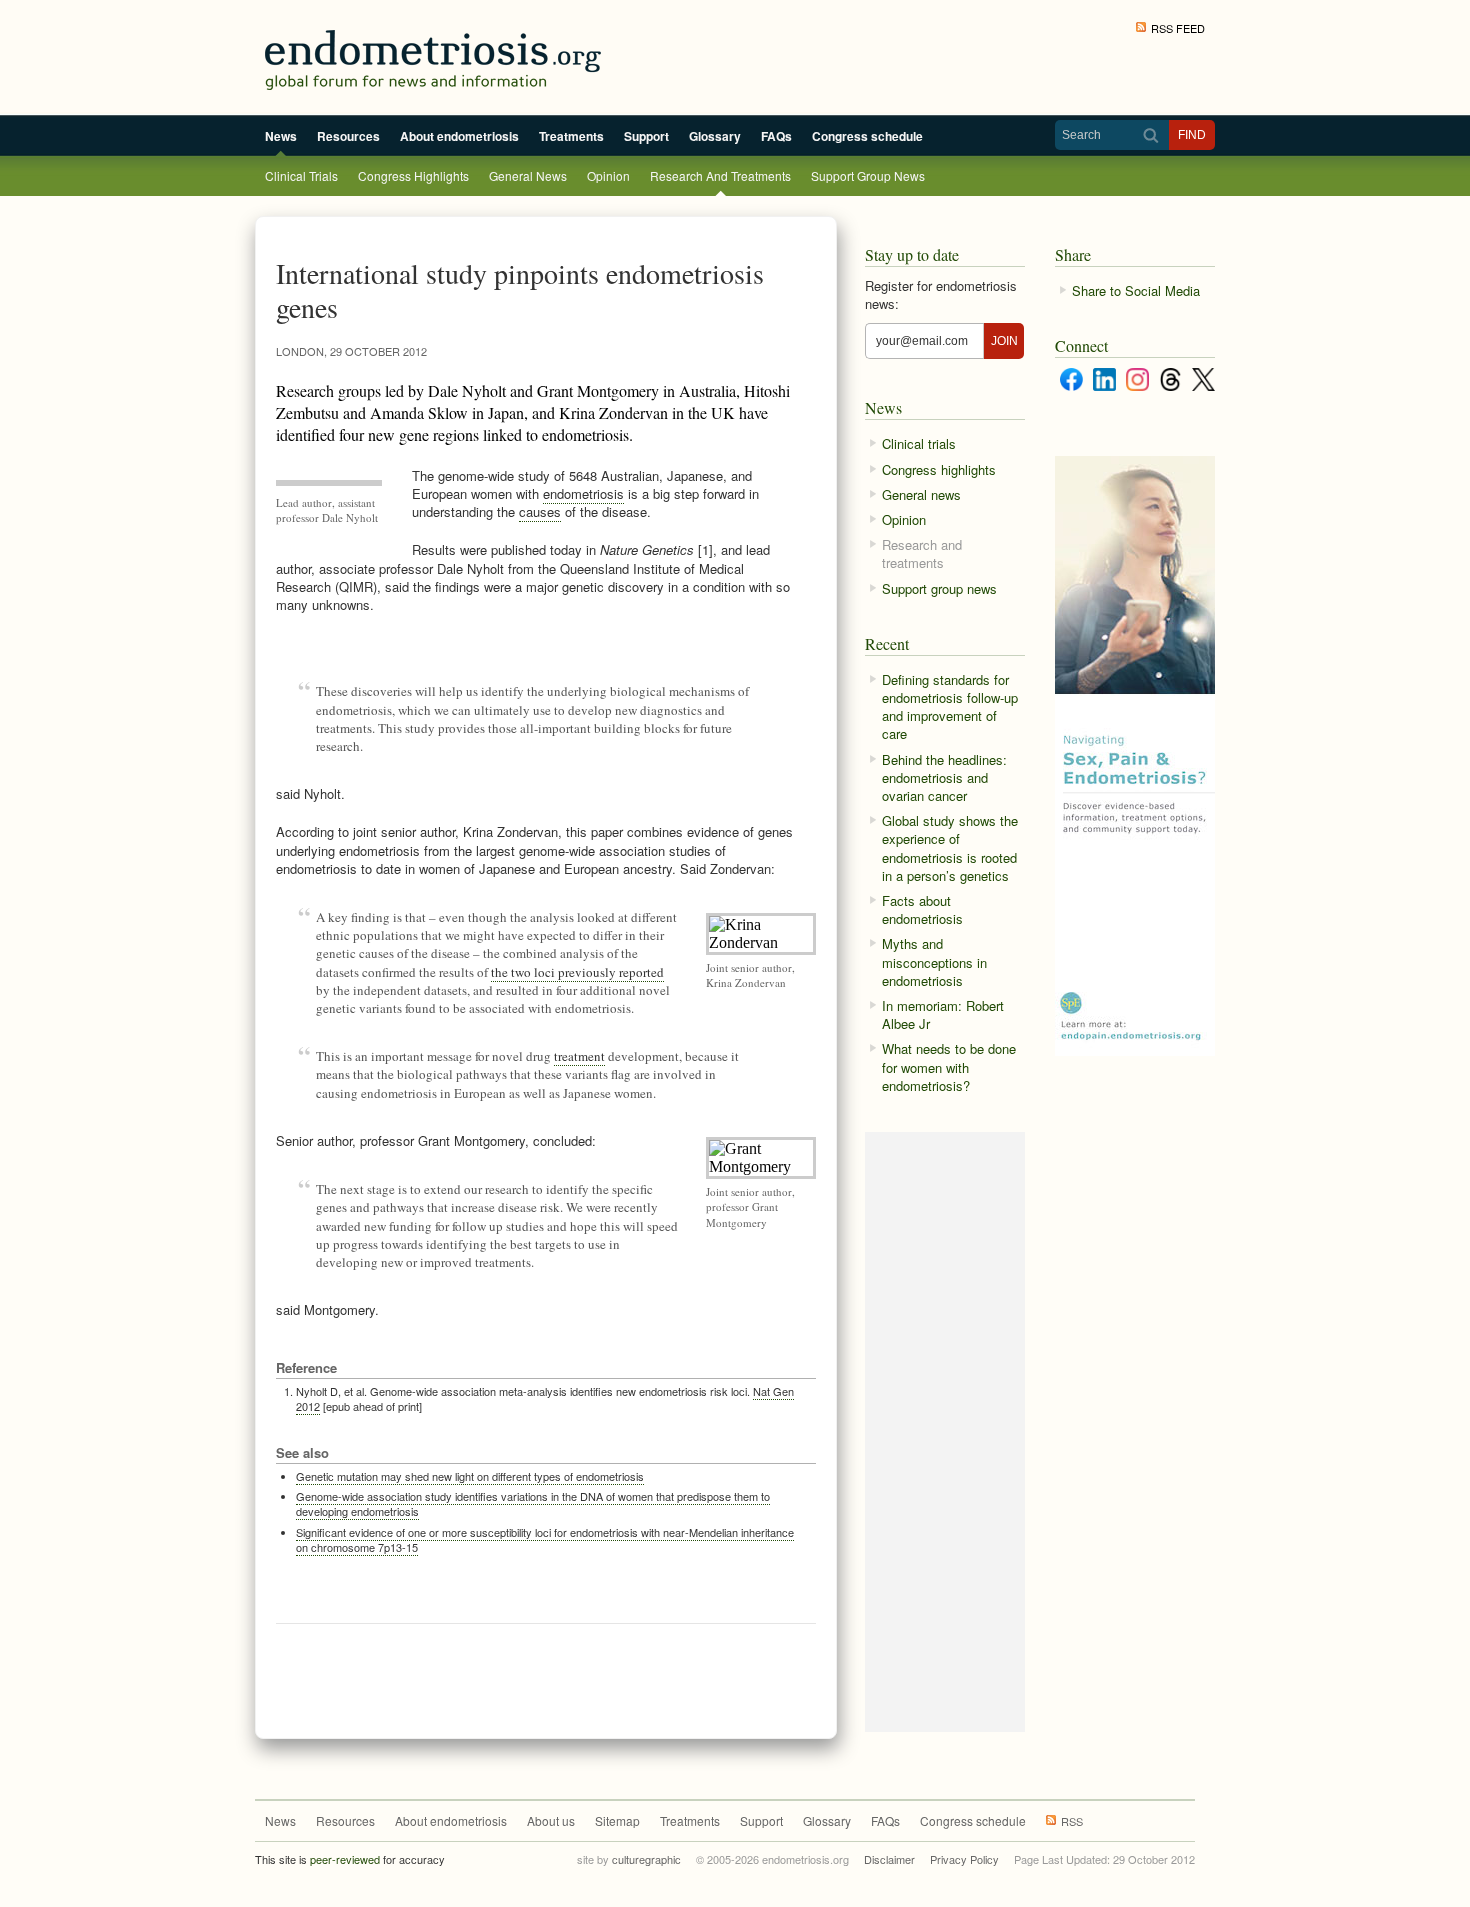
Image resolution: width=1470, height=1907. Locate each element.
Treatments (571, 136)
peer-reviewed (345, 1859)
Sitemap (617, 1820)
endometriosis (583, 493)
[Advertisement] (547, 1674)
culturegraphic (646, 1859)
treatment (579, 1056)
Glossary (715, 136)
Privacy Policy (964, 1859)
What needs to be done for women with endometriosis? (949, 1066)
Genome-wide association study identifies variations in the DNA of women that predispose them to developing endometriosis (533, 1503)
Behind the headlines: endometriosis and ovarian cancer (944, 777)
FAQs (776, 136)
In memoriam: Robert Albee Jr (943, 1014)
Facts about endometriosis (922, 909)
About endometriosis (459, 136)
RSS (1072, 1821)
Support (646, 136)
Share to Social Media (1136, 290)
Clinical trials (301, 175)
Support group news (868, 175)
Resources (348, 136)
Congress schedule (867, 136)
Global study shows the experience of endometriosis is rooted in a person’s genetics (950, 848)
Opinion (608, 175)
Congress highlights (413, 175)
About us (551, 1820)
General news (528, 175)
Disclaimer (889, 1859)
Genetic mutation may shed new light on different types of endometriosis (470, 1476)
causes (540, 511)
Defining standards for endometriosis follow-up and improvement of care (950, 707)
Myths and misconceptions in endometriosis (934, 961)
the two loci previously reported (577, 972)
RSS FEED (1178, 28)
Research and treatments (720, 175)
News (281, 136)
